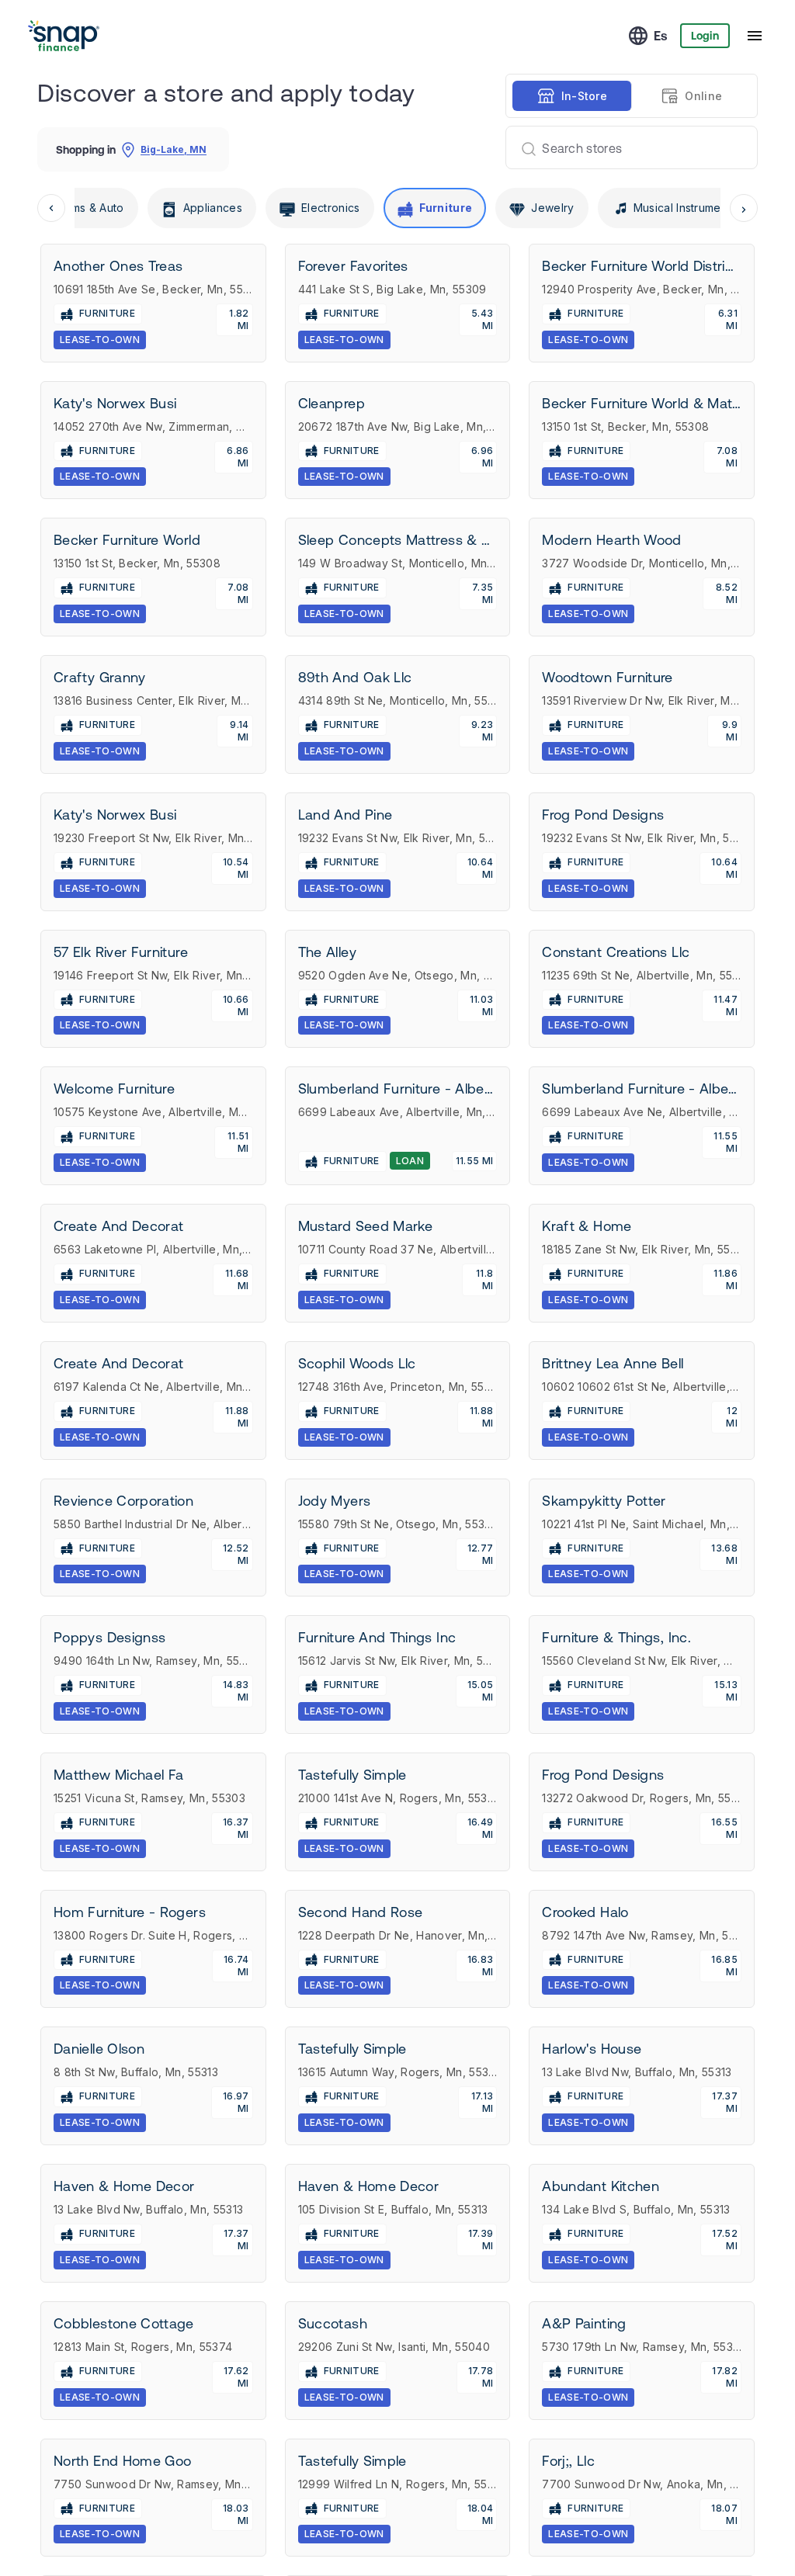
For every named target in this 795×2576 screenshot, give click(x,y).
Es (661, 36)
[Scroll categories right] (744, 208)
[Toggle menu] (755, 36)
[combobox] (625, 147)
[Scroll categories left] (51, 208)
